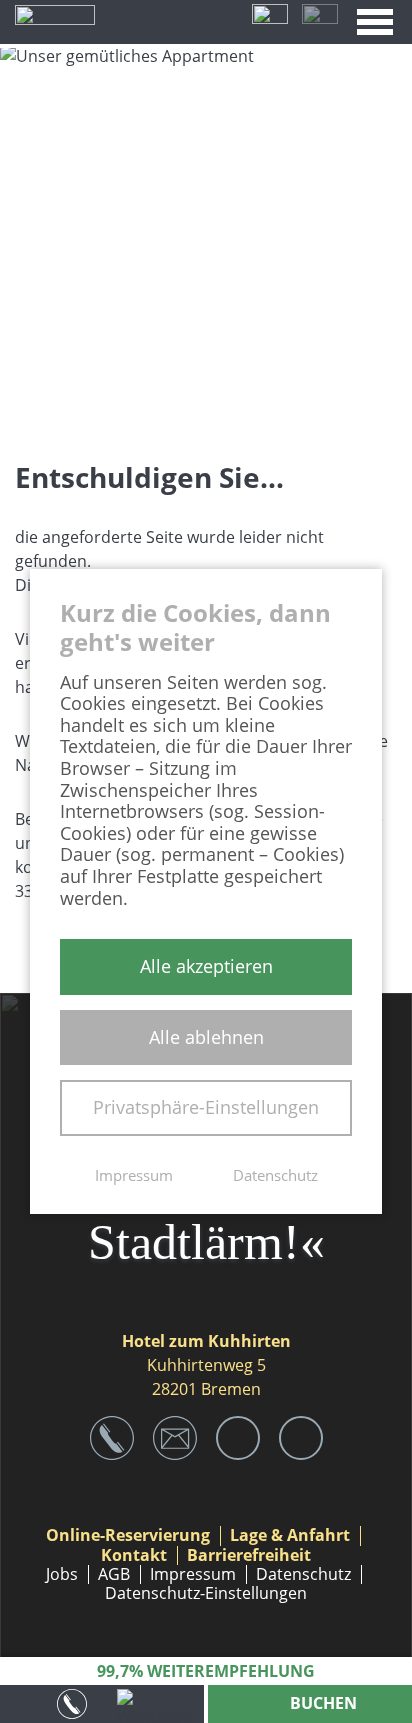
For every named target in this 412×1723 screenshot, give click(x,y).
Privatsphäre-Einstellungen (206, 1107)
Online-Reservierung (128, 1535)
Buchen (321, 1703)
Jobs (62, 1574)
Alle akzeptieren (206, 966)
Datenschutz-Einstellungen (206, 1593)
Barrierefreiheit (249, 1555)
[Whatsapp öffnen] (158, 1704)
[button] (375, 22)
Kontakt (134, 1555)
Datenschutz (303, 1574)
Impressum (193, 1574)
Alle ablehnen (206, 1037)
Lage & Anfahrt (290, 1535)
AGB (114, 1574)
